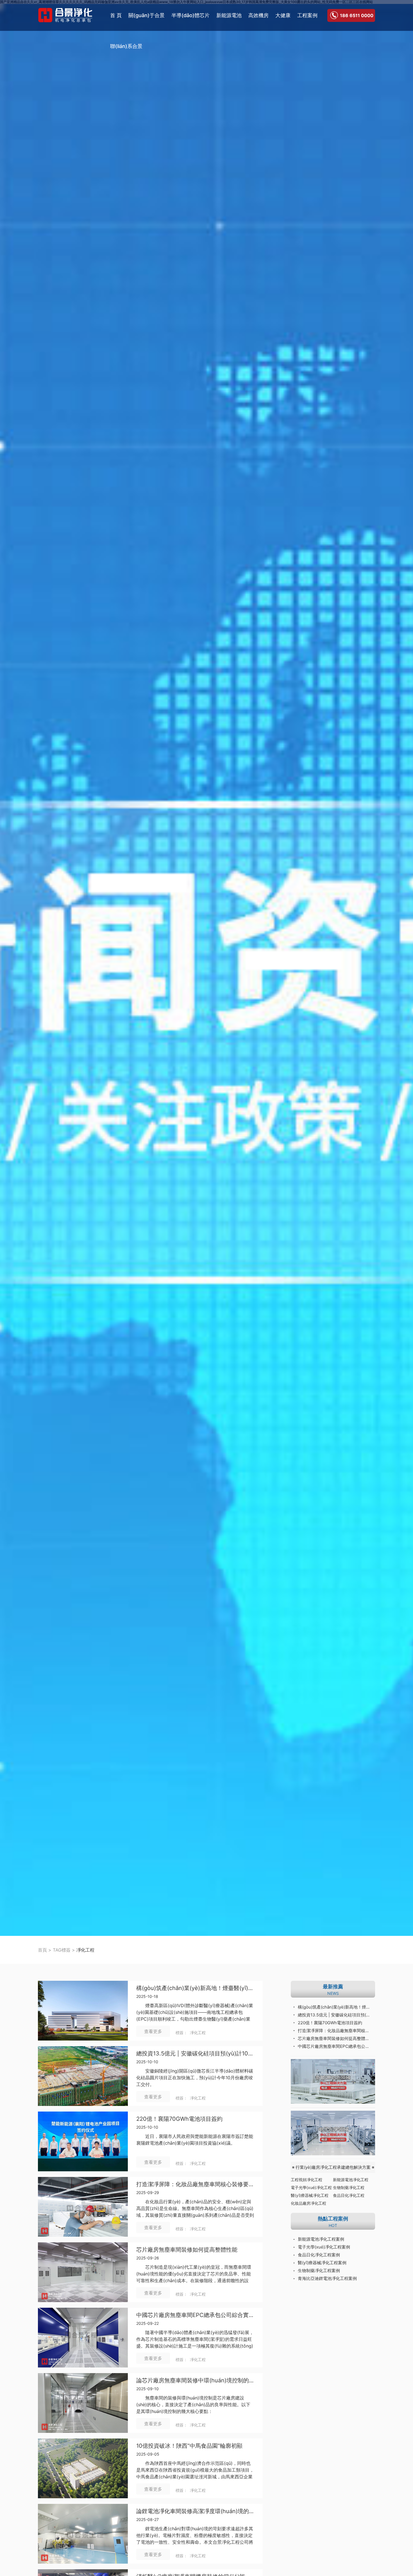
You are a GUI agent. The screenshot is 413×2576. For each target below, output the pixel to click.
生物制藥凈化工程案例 (319, 2271)
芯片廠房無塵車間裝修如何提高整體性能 (187, 2250)
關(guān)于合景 (147, 15)
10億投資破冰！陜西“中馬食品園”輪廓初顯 (189, 2446)
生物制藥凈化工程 (349, 2187)
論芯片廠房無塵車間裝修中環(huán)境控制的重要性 (195, 2381)
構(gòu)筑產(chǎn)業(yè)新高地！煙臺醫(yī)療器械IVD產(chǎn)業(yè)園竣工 (195, 1988)
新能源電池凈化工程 (351, 2180)
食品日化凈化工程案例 (319, 2255)
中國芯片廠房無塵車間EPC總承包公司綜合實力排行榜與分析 (195, 2315)
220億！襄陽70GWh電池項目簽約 (330, 2023)
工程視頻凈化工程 (307, 2180)
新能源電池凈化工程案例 (321, 2239)
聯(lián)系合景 (126, 46)
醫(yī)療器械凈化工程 (310, 2195)
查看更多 (153, 2031)
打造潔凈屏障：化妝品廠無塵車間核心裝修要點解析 (195, 2184)
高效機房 (258, 15)
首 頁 (116, 15)
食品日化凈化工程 (349, 2195)
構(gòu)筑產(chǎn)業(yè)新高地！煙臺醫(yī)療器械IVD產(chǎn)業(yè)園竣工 (336, 2007)
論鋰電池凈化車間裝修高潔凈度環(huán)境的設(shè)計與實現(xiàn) (195, 2511)
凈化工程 (198, 2033)
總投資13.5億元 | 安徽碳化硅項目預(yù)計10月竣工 (195, 2054)
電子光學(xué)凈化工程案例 (324, 2247)
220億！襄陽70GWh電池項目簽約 (179, 2119)
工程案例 (307, 15)
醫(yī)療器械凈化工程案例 (322, 2263)
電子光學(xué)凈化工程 (311, 2187)
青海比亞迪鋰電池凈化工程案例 (327, 2278)
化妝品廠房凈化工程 (308, 2203)
